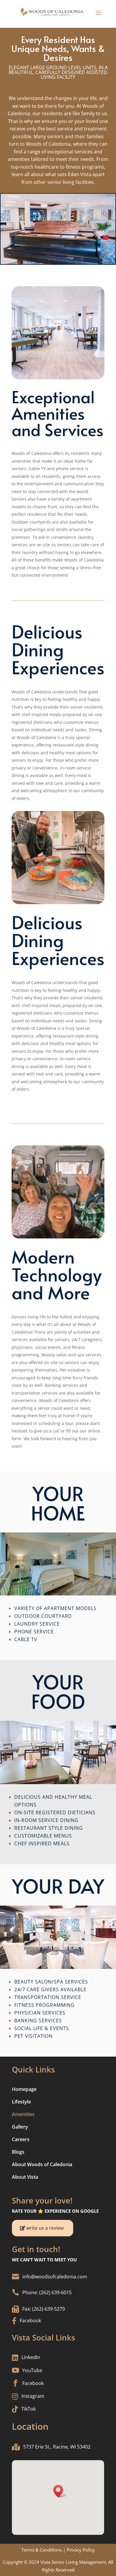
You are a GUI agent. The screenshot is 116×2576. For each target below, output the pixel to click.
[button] (60, 2491)
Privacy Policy (81, 2550)
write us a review (45, 2228)
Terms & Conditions (42, 2550)
